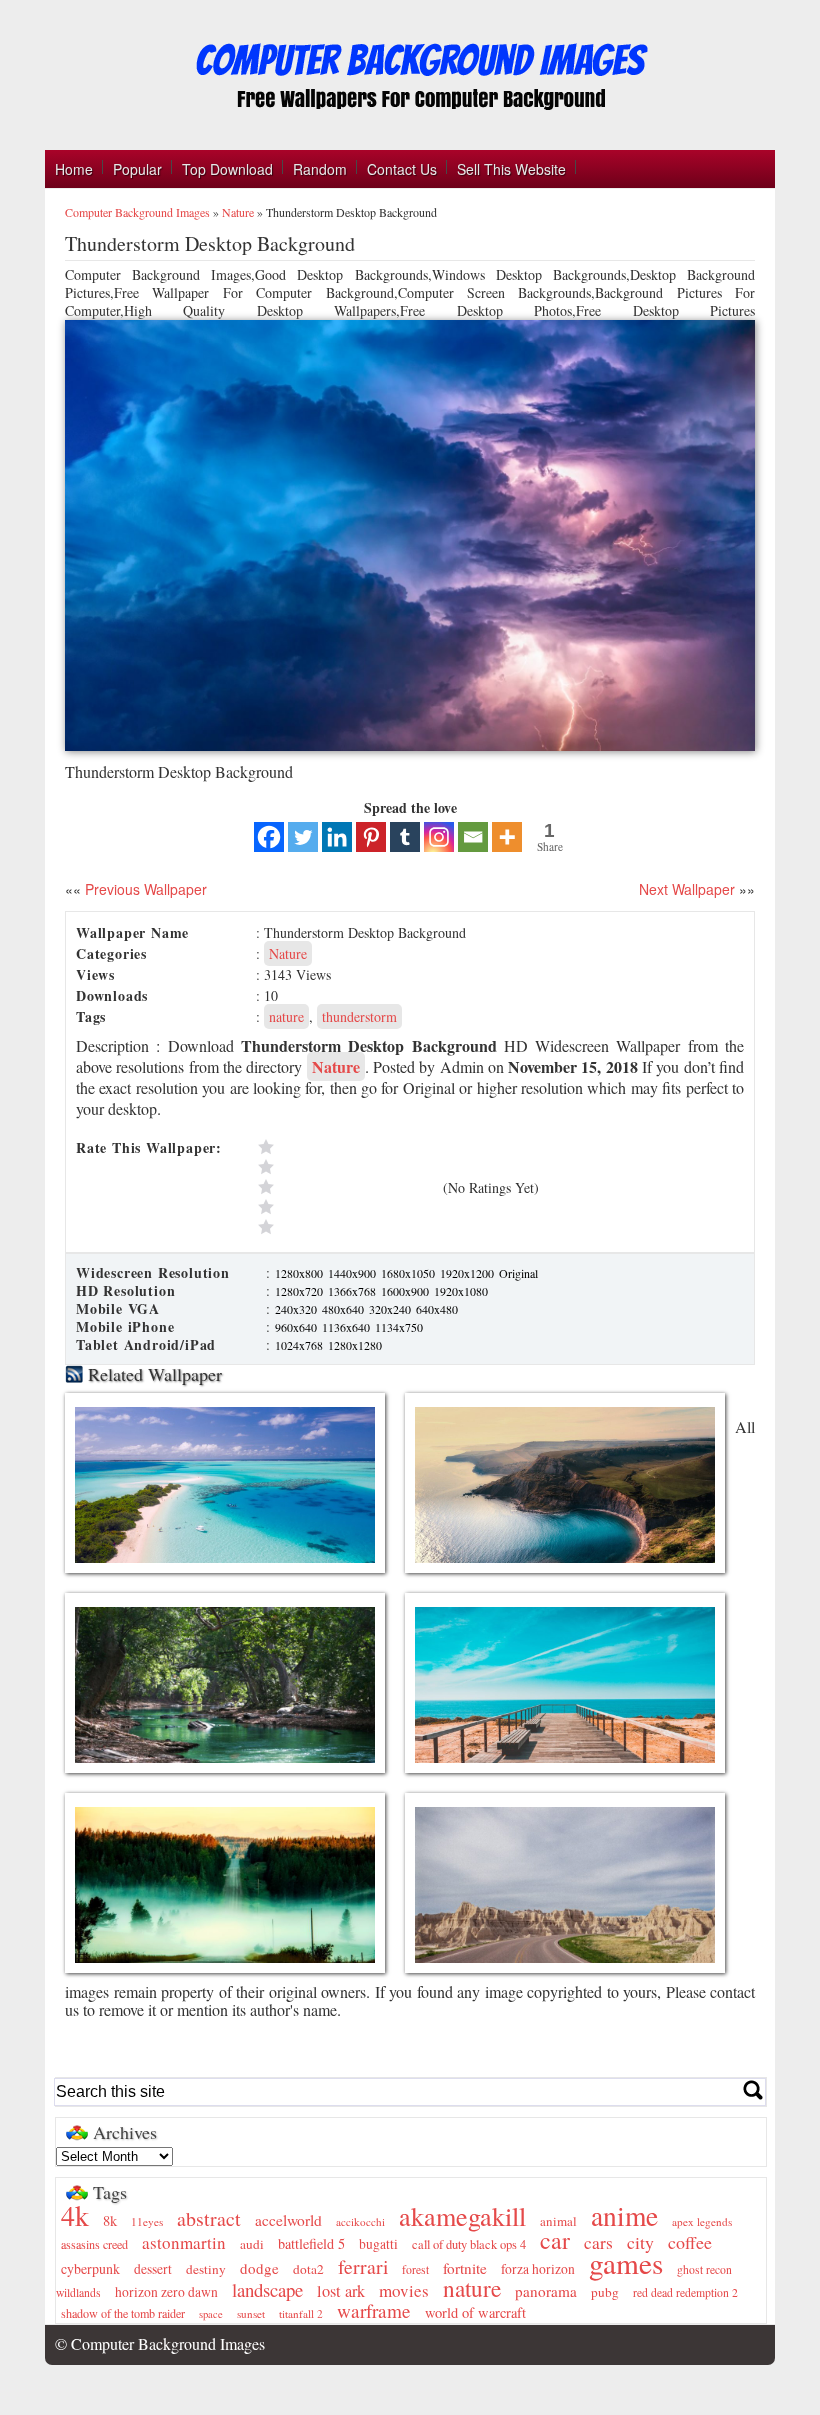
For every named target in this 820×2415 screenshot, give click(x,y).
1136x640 (347, 1327)
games (626, 2262)
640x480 (437, 1309)
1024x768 (300, 1345)
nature (286, 1016)
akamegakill (462, 2215)
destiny (206, 2269)
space (211, 2314)
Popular (137, 169)
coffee (690, 2242)
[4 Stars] (346, 1167)
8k (110, 2220)
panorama (546, 2291)
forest (415, 2269)
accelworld (288, 2220)
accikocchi (360, 2221)
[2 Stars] (346, 1207)
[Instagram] (439, 837)
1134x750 (399, 1327)
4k (75, 2215)
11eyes (147, 2221)
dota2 (308, 2269)
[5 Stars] (346, 1147)
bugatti (378, 2244)
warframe (374, 2310)
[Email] (473, 837)
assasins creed (94, 2244)
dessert (153, 2269)
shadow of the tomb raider (123, 2313)
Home (74, 169)
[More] (507, 837)
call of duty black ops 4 (469, 2244)
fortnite (465, 2268)
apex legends (702, 2221)
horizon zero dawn (166, 2292)
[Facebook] (269, 837)
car (555, 2240)
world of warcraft (475, 2312)
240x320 (297, 1309)
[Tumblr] (405, 837)
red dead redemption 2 (685, 2292)
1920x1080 (461, 1291)
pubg (605, 2292)
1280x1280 (355, 1345)
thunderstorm (359, 1016)
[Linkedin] (337, 837)
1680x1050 (409, 1273)
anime (624, 2215)
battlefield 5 (311, 2243)
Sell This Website (511, 169)
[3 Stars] (346, 1187)
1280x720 (300, 1291)
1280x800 (300, 1273)
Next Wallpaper (687, 889)
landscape (267, 2289)
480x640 (344, 1309)
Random (320, 169)
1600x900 (406, 1291)
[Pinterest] (371, 837)
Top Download (227, 169)
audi (252, 2244)
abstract (209, 2218)
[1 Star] (346, 1227)
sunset (251, 2313)
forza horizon (538, 2269)
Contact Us (402, 169)
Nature (238, 212)
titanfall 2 (301, 2313)
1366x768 (353, 1291)
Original (518, 1273)
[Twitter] (303, 837)
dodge (259, 2268)
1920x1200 (468, 1273)
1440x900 (353, 1273)
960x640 (297, 1327)
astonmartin (184, 2242)
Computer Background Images (137, 212)
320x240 (391, 1309)
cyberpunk (90, 2268)
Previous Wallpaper (144, 889)
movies (404, 2290)
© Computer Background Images (160, 2343)
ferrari (363, 2266)
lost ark (341, 2291)
